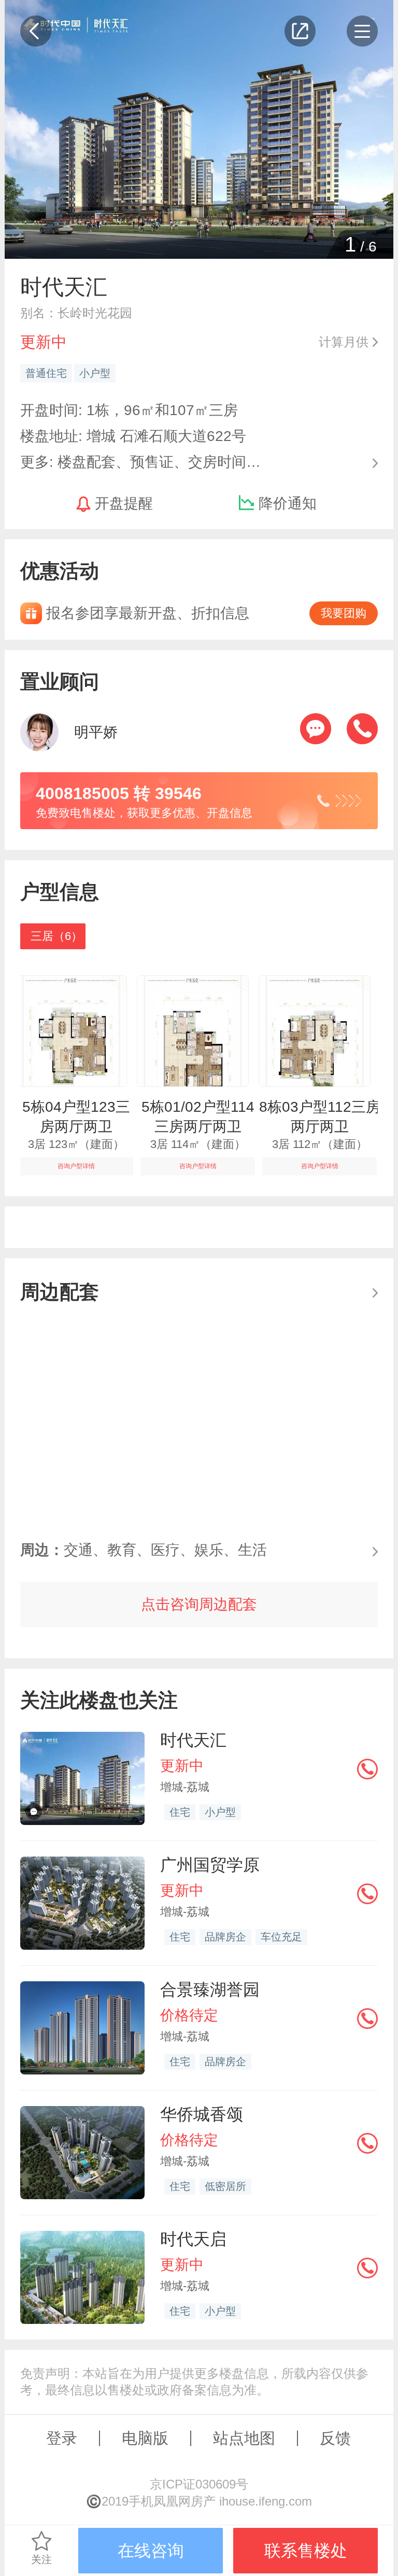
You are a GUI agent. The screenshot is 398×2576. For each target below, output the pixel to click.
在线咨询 (151, 2551)
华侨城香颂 (202, 2114)
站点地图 (244, 2438)
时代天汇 (193, 1740)
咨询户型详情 (76, 1166)
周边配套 (60, 1292)
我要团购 (344, 613)
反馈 (335, 2438)
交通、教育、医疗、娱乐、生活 (144, 1550)
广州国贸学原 (210, 1865)
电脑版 (145, 2438)
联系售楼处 (306, 2551)
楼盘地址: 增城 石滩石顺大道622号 (133, 436)
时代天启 (193, 2239)
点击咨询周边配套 (199, 1604)
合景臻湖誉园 (210, 1990)
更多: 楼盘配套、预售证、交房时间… (140, 461)
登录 (62, 2438)
